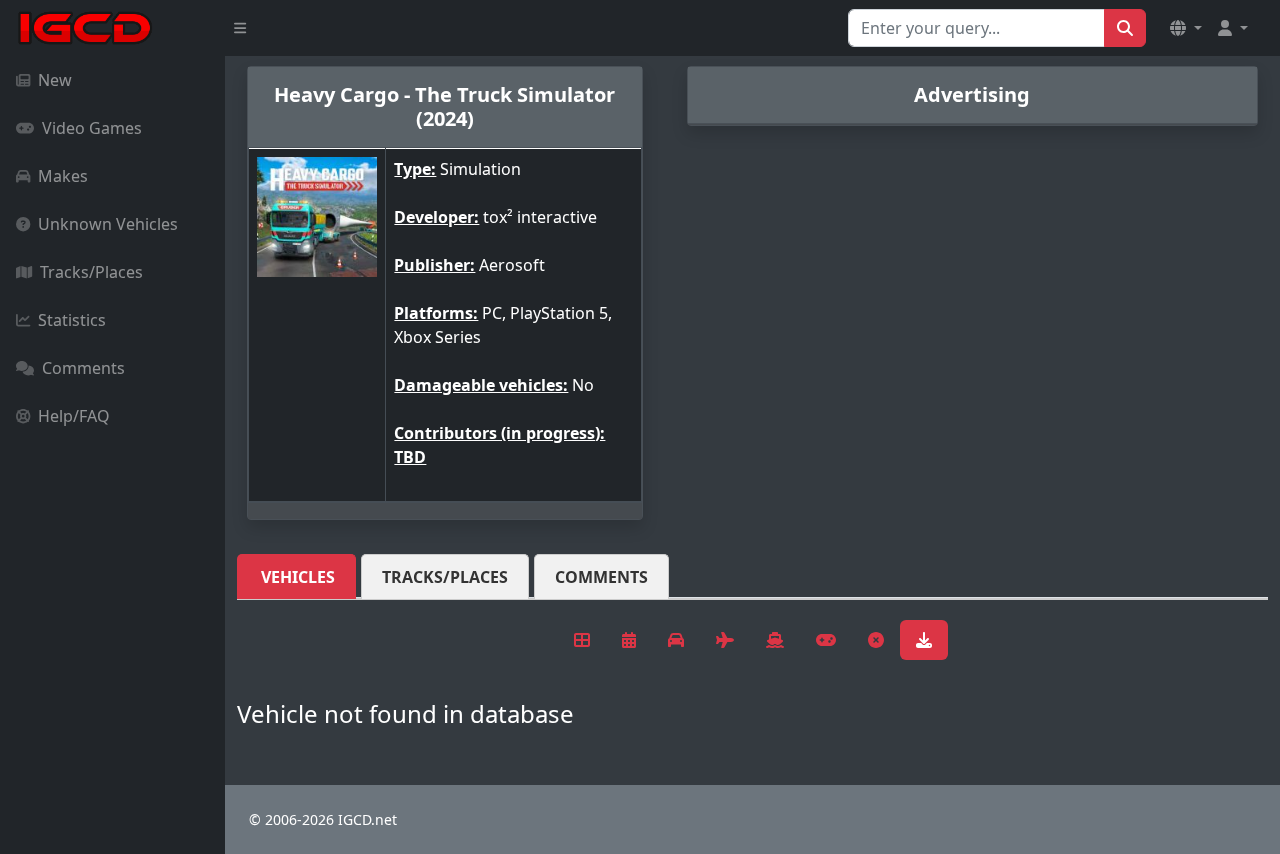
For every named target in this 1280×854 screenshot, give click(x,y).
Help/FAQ (74, 416)
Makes (63, 176)
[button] (1186, 28)
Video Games (92, 128)
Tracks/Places (91, 272)
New (55, 80)
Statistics (72, 320)
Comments (83, 368)
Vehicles (298, 577)
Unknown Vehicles (108, 224)
